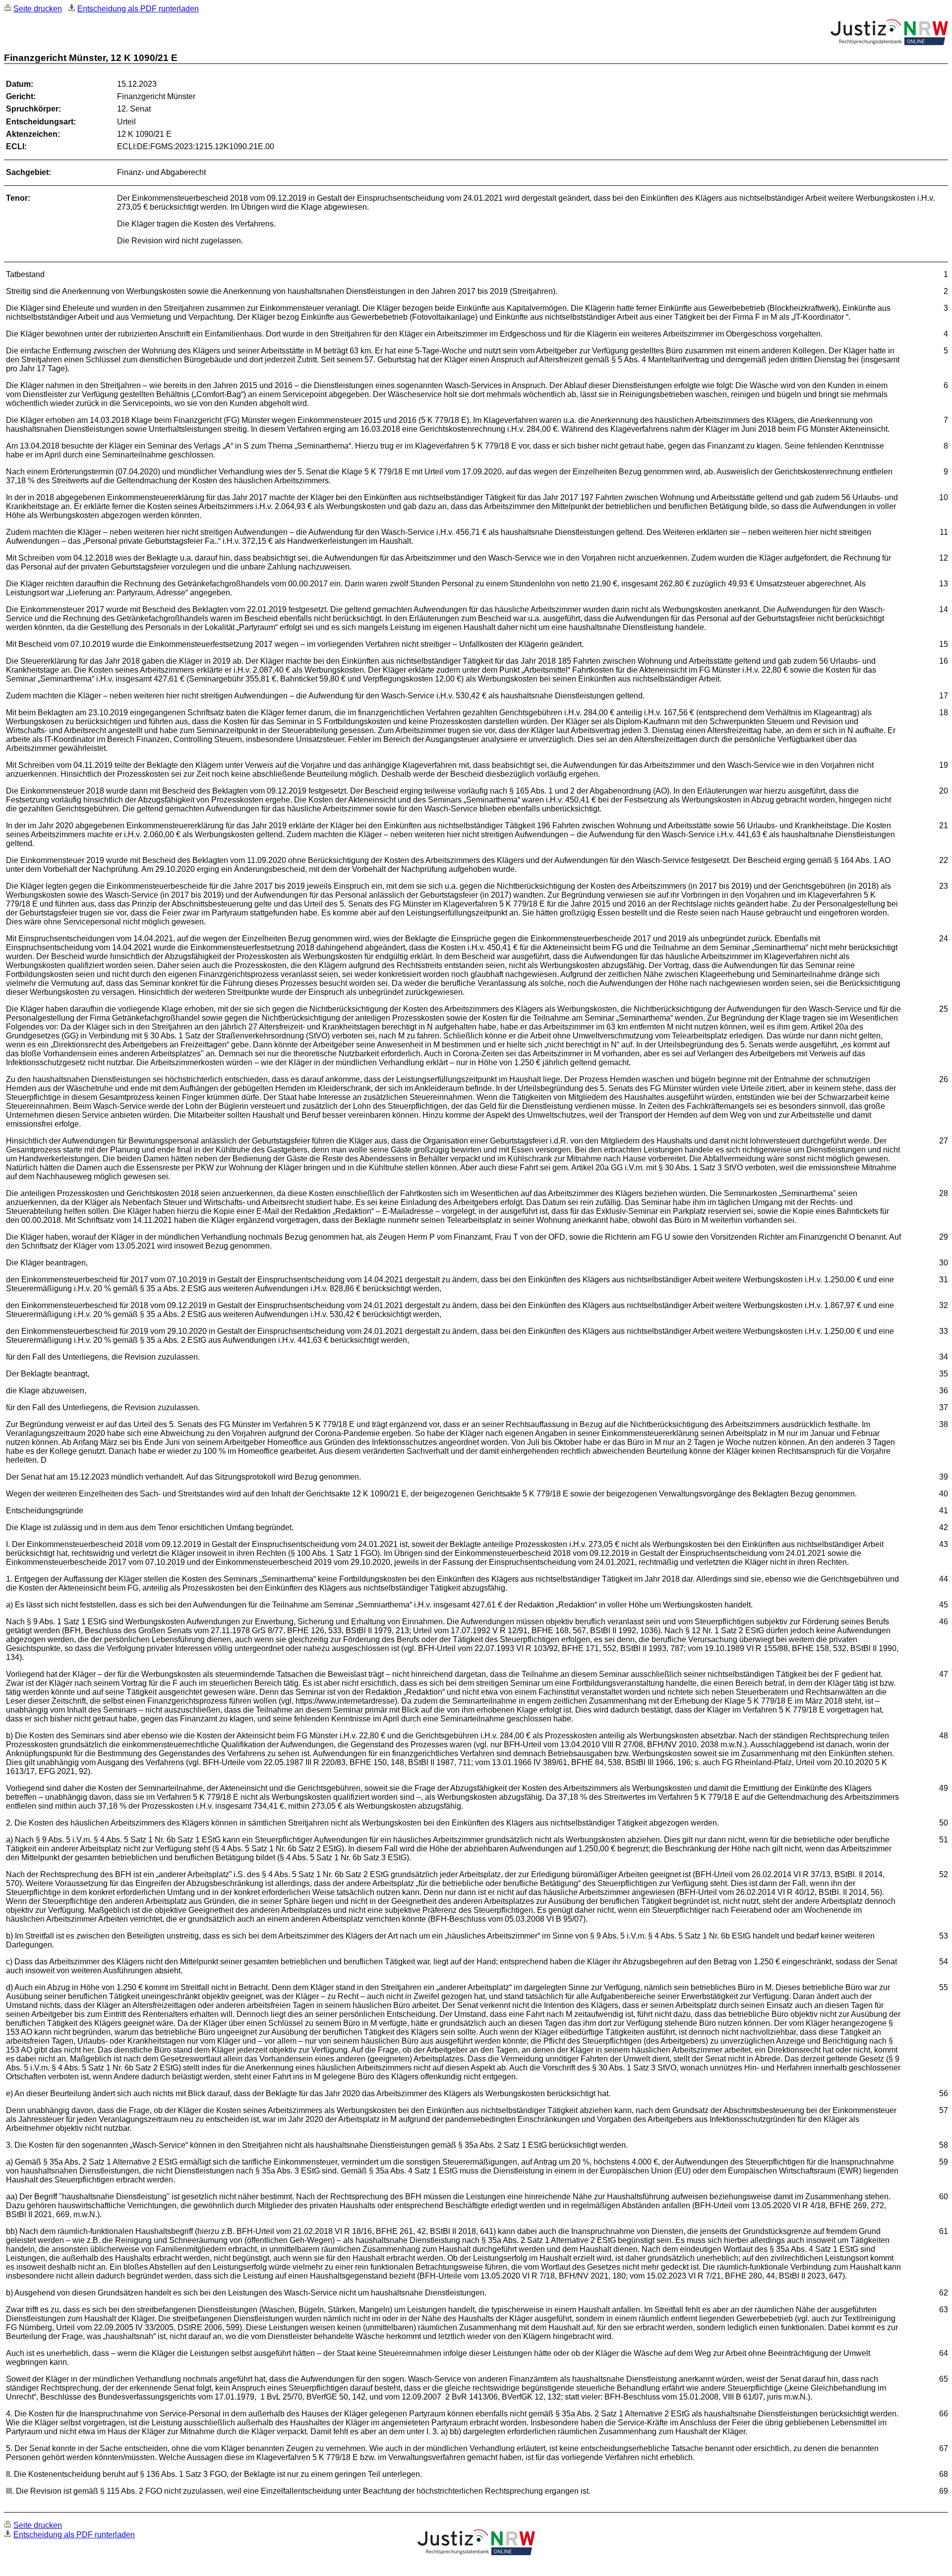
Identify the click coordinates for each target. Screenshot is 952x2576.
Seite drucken (38, 9)
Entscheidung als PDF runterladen (138, 9)
